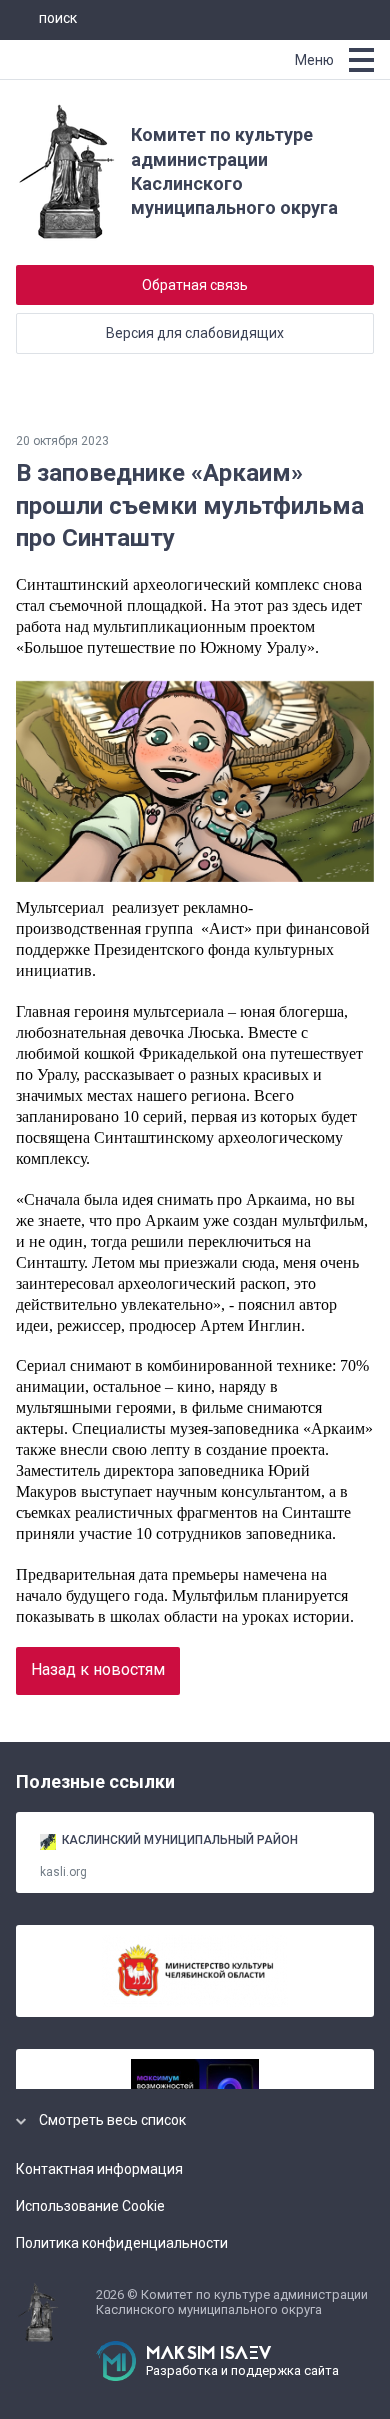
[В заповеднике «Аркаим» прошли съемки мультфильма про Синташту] (195, 781)
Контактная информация (99, 2169)
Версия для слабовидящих (195, 333)
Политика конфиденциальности (122, 2243)
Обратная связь (195, 285)
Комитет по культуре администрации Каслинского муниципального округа (234, 171)
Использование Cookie (90, 2206)
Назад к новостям (98, 1669)
